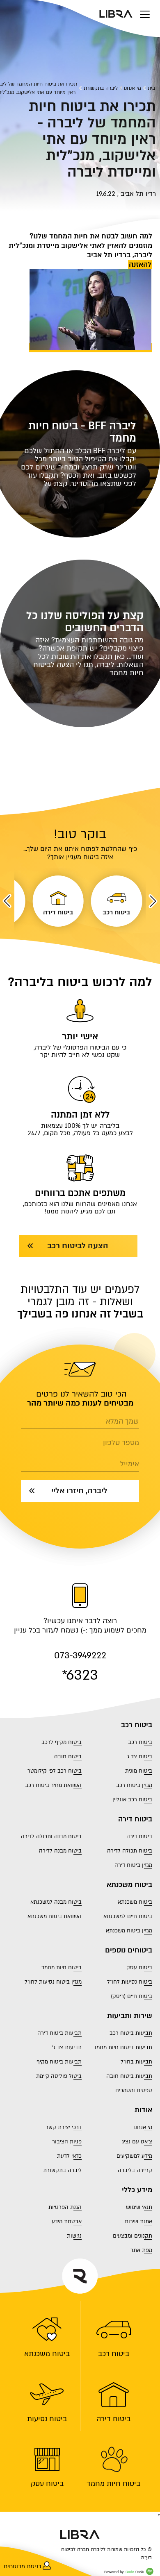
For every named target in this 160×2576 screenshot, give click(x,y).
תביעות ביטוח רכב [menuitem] (131, 2033)
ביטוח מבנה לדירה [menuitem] (60, 1851)
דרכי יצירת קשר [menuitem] (64, 2127)
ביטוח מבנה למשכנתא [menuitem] (56, 1902)
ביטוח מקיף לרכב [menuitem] (62, 1742)
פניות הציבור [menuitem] (67, 2142)
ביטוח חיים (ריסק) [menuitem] (131, 1996)
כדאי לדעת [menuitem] (69, 2156)
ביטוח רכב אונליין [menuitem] (132, 1800)
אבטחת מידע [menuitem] (67, 2222)
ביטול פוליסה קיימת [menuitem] (59, 2076)
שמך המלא (122, 1422)
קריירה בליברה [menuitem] (135, 2170)
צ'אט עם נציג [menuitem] (137, 2142)
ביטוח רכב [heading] (137, 1725)
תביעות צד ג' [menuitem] (67, 2048)
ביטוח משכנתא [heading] (129, 1885)
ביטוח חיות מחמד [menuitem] (113, 2483)
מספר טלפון (121, 1443)
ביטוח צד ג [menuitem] (140, 1757)
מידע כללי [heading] (137, 2190)
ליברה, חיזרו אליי (79, 1491)
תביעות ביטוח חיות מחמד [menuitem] (123, 2048)
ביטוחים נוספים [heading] (129, 1950)
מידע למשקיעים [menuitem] (134, 2156)
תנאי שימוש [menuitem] (139, 2207)
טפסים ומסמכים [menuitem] (134, 2091)
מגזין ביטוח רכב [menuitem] (134, 1785)
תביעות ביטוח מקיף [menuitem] (59, 2062)
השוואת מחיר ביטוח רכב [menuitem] (53, 1785)
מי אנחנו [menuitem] (143, 2127)
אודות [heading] (143, 2110)
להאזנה (140, 264)
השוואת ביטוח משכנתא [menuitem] (55, 1916)
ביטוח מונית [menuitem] (139, 1771)
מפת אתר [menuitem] (141, 2250)
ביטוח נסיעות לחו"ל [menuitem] (130, 1982)
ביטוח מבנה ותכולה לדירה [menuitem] (51, 1837)
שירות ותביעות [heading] (130, 2016)
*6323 (80, 1675)
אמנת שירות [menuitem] (138, 2222)
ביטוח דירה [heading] (135, 1819)
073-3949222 (80, 1656)
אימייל (130, 1464)
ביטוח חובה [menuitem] (68, 1757)
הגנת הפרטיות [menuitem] (65, 2207)
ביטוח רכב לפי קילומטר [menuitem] (55, 1771)
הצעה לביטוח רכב (78, 1246)
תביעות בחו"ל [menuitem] (136, 2062)
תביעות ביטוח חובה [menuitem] (129, 2076)
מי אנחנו (133, 88)
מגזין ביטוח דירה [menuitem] (133, 1865)
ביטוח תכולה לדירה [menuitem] (130, 1851)
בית (151, 88)
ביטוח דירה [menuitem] (113, 2419)
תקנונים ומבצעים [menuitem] (133, 2236)
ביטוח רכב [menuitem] (114, 2354)
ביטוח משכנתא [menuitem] (47, 2354)
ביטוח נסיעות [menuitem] (47, 2419)
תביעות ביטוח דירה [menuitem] (59, 2033)
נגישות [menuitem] (74, 2236)
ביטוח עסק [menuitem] (47, 2483)
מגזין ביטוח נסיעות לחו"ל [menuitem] (53, 1982)
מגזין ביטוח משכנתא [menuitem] (129, 1931)
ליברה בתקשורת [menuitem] (62, 2170)
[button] (153, 901)
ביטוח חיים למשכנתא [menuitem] (128, 1916)
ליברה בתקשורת (101, 88)
